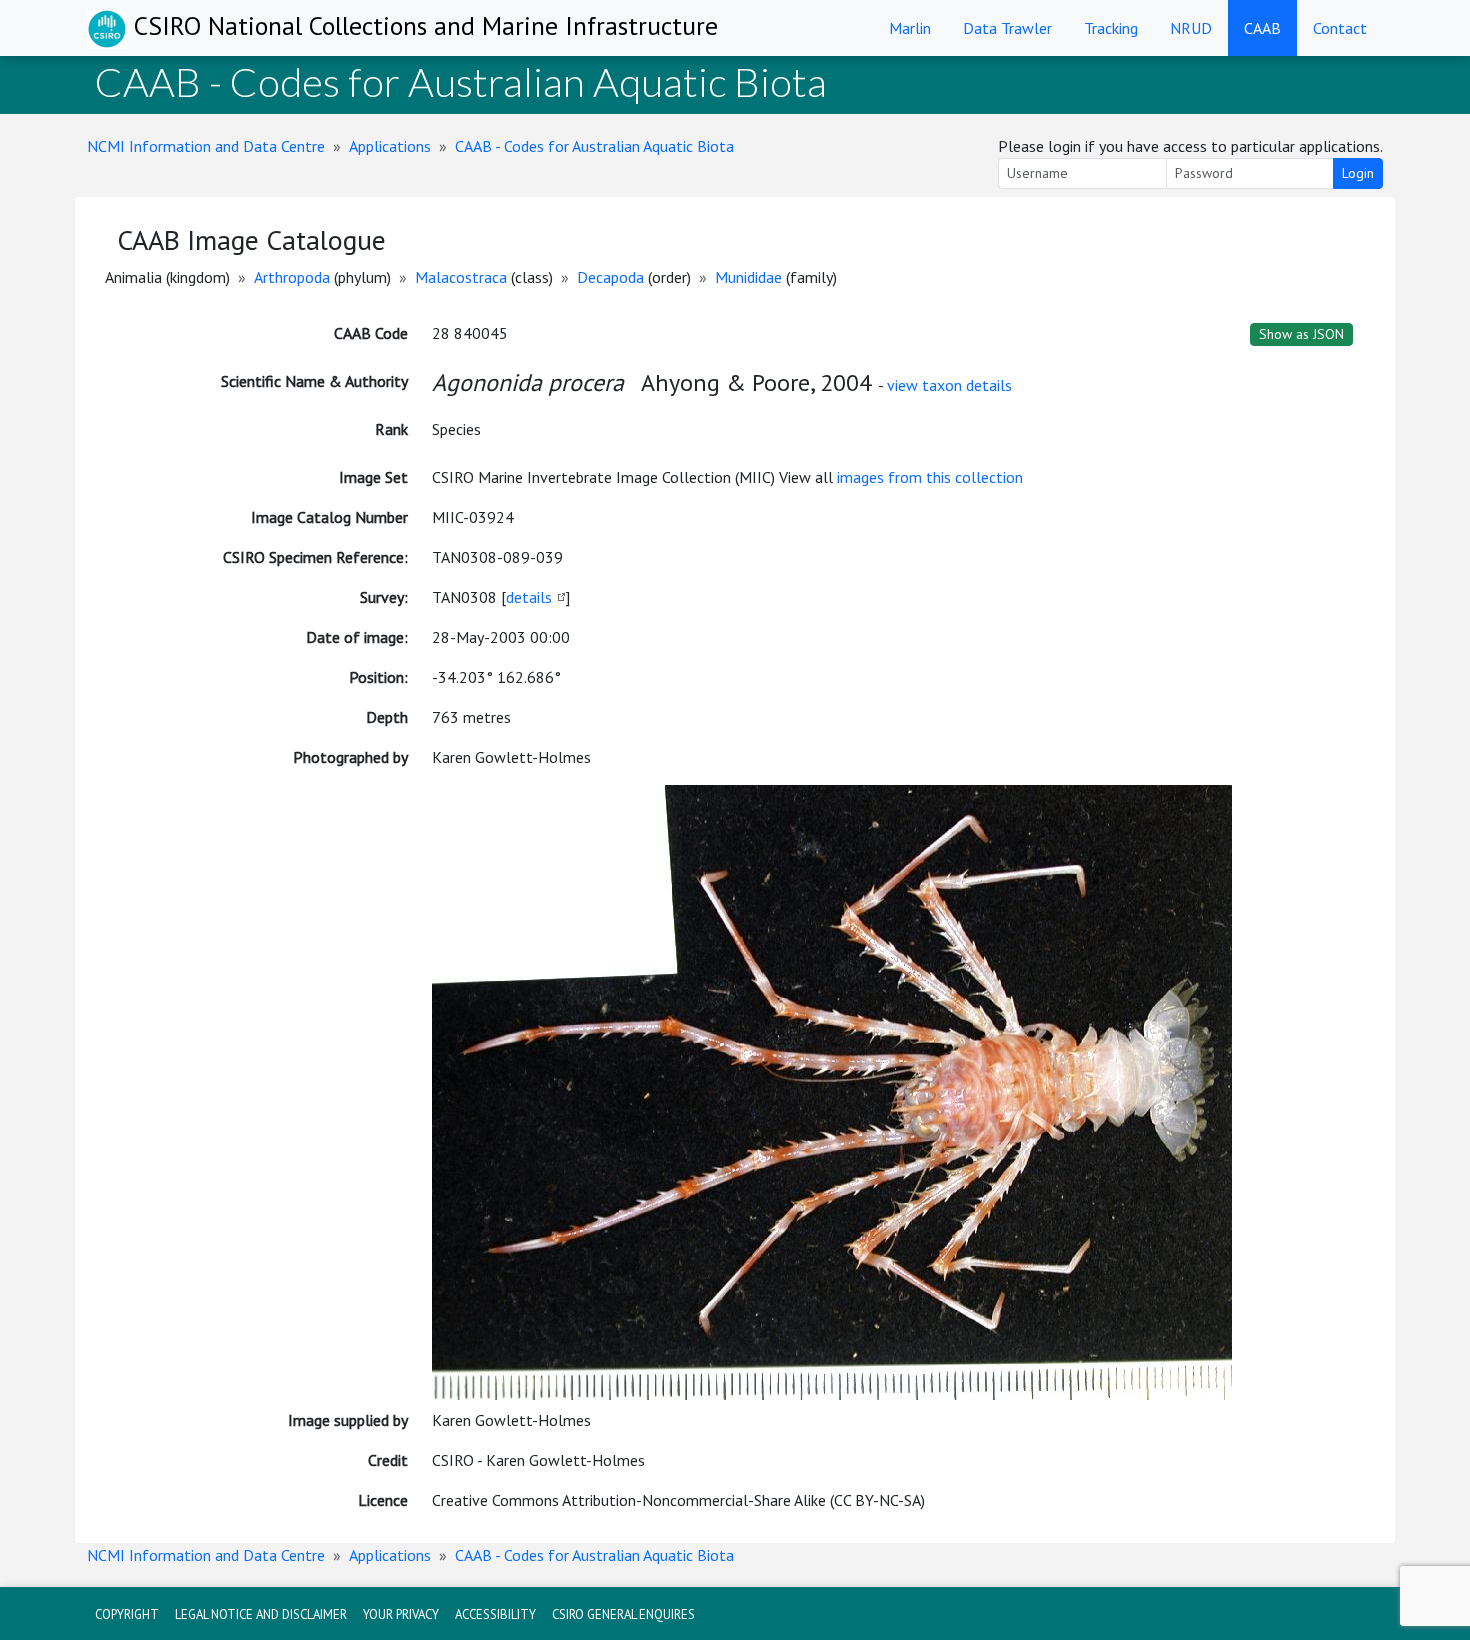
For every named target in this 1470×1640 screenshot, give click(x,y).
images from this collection (930, 477)
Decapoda (610, 277)
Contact (1340, 28)
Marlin (910, 28)
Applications (390, 146)
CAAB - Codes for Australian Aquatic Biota (594, 146)
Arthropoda (292, 277)
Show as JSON (1301, 334)
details (529, 597)
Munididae (748, 277)
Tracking (1111, 28)
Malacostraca (461, 277)
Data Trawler (1007, 28)
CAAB (1262, 28)
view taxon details (949, 385)
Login (1358, 173)
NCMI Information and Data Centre (206, 146)
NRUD (1191, 28)
